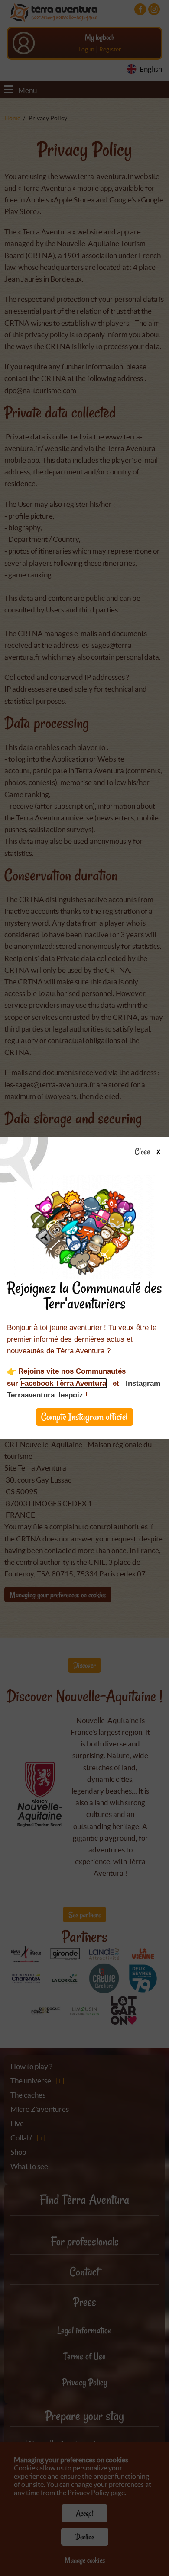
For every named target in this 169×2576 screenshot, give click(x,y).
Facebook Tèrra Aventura (63, 1383)
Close (142, 1152)
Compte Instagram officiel (84, 1417)
